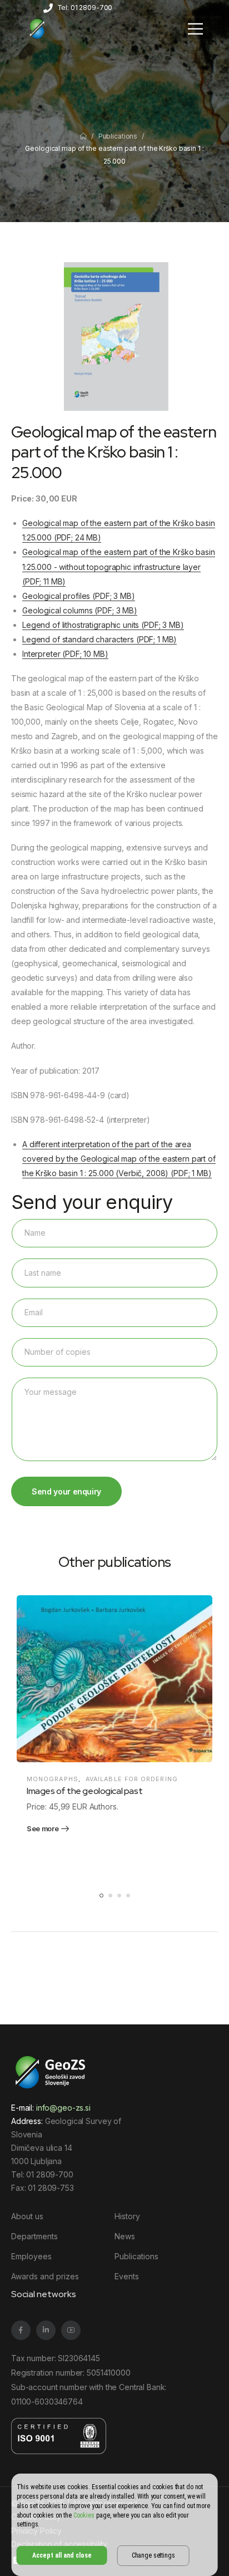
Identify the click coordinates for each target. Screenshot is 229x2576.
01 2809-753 (51, 2188)
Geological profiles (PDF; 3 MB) (79, 596)
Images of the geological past (84, 1791)
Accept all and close (62, 2555)
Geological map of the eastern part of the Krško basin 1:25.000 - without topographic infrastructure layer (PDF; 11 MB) (119, 566)
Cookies (84, 2515)
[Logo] (37, 28)
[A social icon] (21, 2330)
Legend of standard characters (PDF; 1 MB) (99, 639)
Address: (27, 2121)
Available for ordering (132, 1779)
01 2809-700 (49, 2174)
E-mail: (51, 2108)
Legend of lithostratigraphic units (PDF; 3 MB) (103, 625)
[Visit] (114, 1679)
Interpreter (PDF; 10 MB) (65, 654)
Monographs (53, 1779)
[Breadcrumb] (83, 136)
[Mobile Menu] (195, 29)
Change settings (153, 2555)
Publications (118, 136)
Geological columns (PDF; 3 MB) (80, 610)
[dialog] (115, 2525)
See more (43, 1829)
